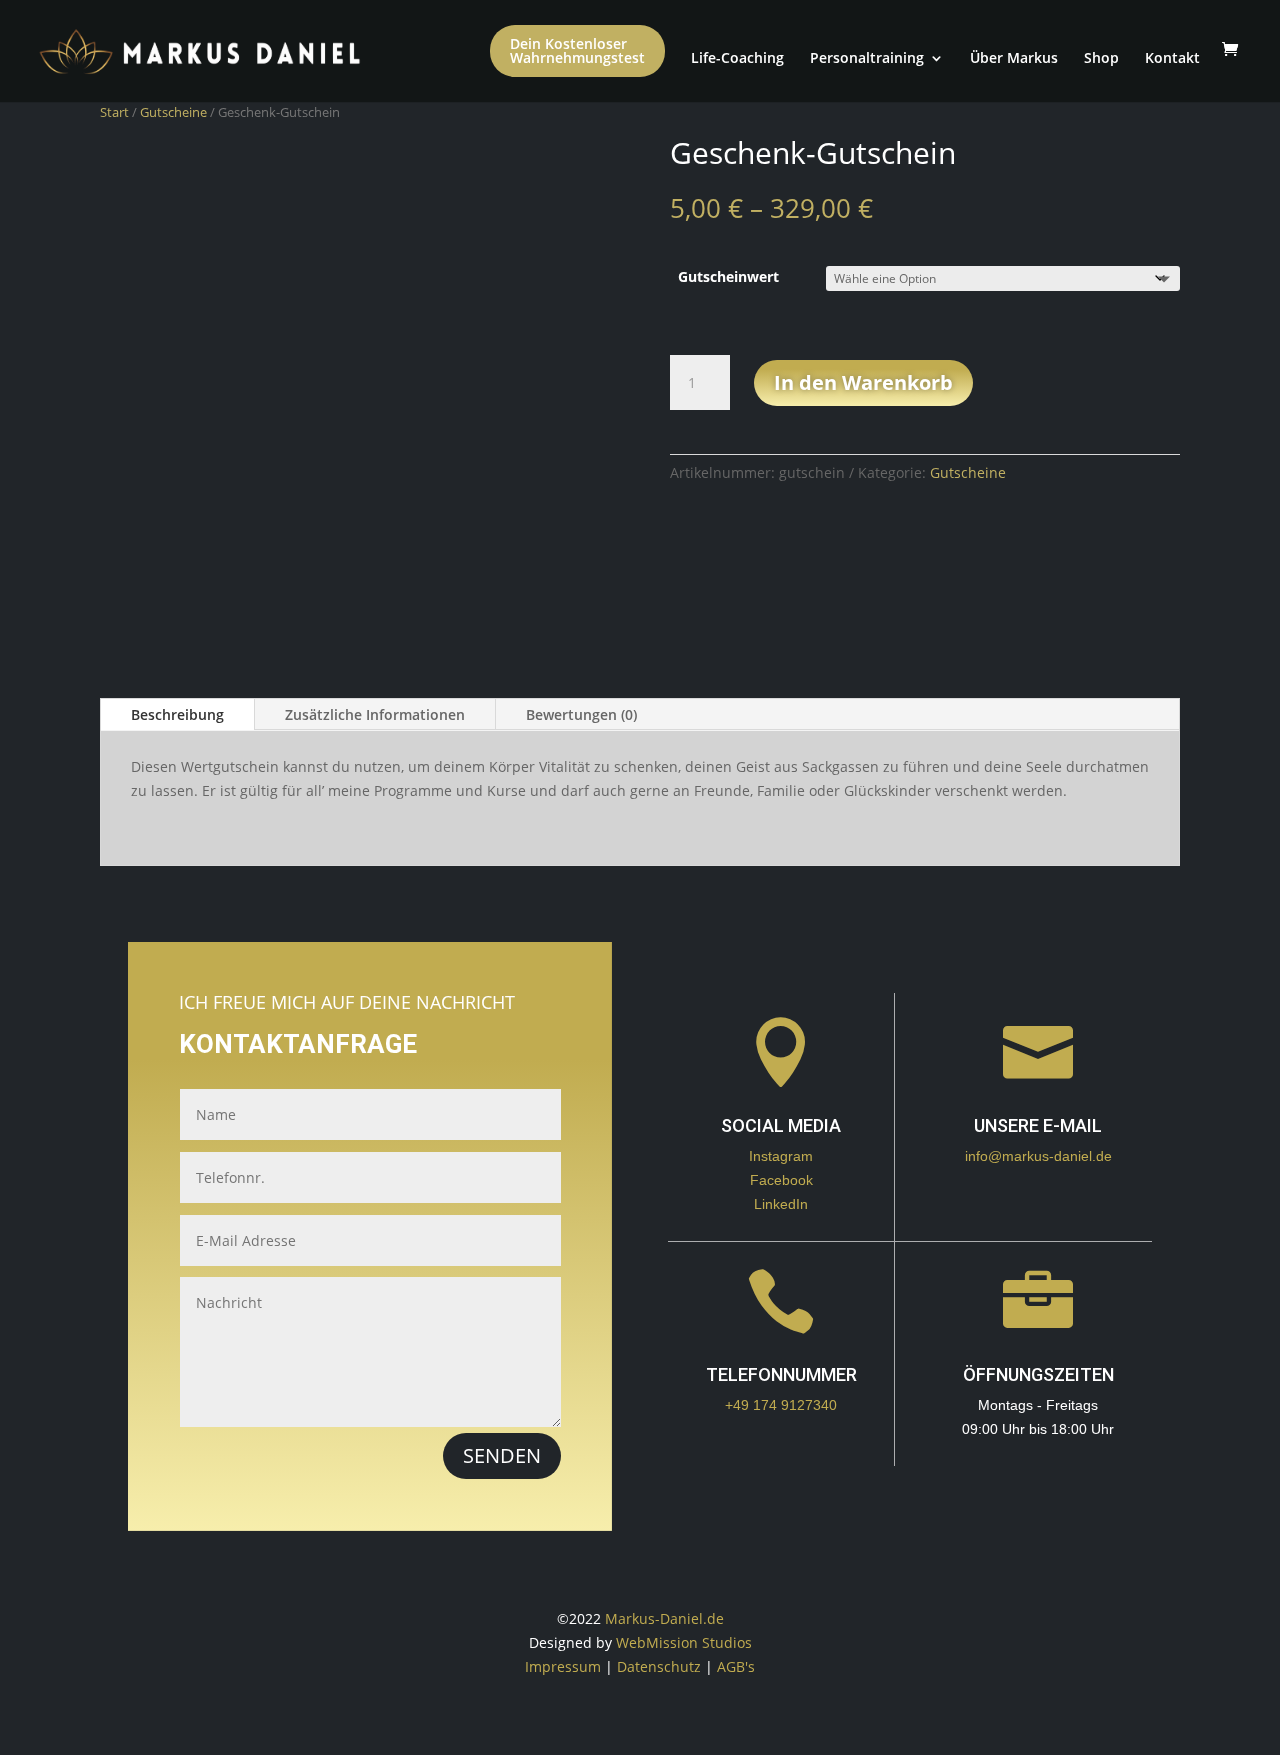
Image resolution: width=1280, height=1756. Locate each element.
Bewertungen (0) (581, 714)
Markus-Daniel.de (664, 1618)
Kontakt (1172, 58)
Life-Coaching (737, 58)
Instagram (781, 1156)
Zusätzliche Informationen (375, 714)
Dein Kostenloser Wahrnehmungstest (577, 50)
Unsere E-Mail (1038, 1125)
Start (114, 112)
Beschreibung (177, 714)
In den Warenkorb (863, 382)
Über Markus (1014, 58)
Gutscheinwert (728, 276)
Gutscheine (173, 112)
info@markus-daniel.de (1038, 1156)
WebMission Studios (684, 1642)
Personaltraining (867, 58)
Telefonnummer (781, 1374)
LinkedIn (781, 1204)
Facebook (781, 1180)
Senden (502, 1455)
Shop (1101, 58)
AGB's (736, 1666)
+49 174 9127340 (781, 1405)
